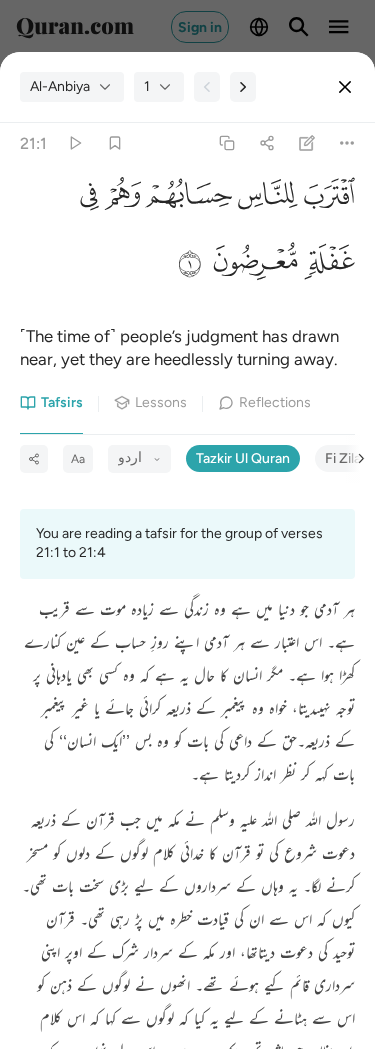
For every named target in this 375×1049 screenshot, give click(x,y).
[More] (347, 143)
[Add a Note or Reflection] (307, 143)
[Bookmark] (114, 143)
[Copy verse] (226, 143)
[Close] (345, 87)
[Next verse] (243, 87)
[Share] (266, 143)
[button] (326, 201)
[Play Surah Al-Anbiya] (74, 143)
